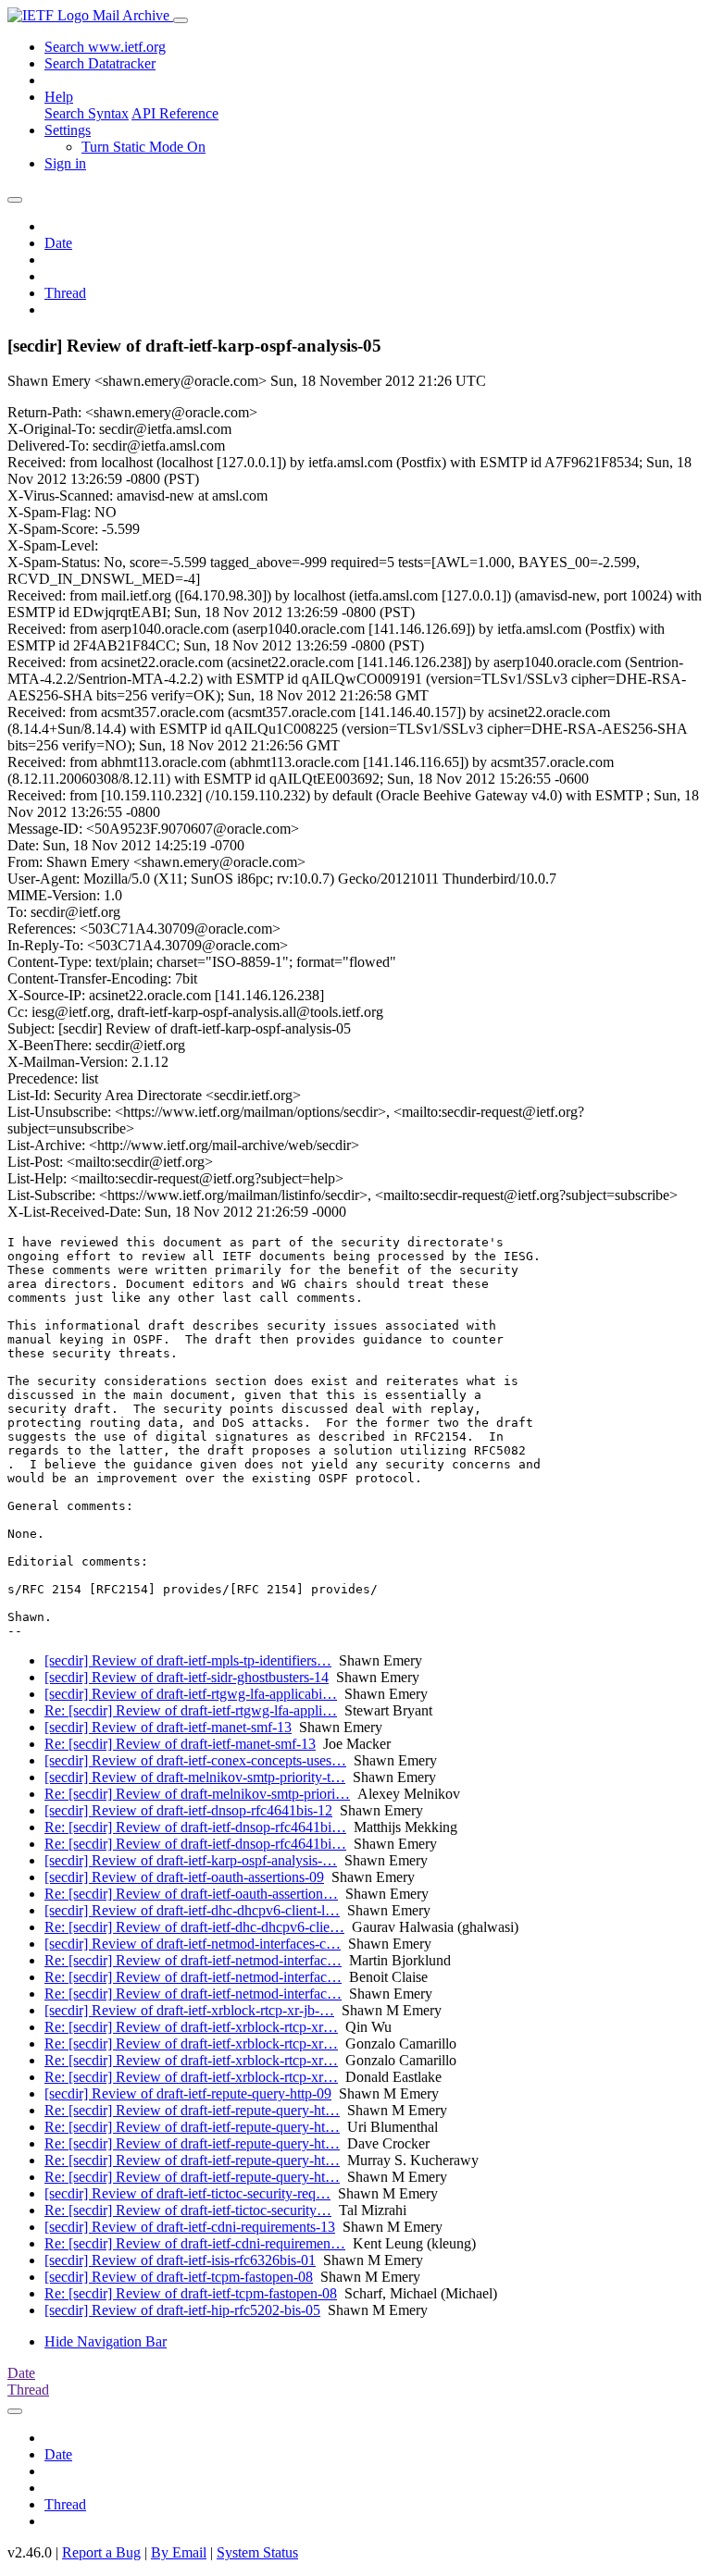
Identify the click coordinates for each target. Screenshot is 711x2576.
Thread (65, 293)
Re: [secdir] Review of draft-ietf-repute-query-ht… (192, 2110)
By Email (179, 2552)
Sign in (65, 163)
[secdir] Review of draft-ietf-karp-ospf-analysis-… (191, 1860)
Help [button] (59, 97)
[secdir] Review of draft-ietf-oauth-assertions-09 (184, 1877)
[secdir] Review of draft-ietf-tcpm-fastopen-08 (179, 2277)
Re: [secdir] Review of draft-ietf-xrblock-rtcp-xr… (191, 2027)
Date (58, 243)
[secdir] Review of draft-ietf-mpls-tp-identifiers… (188, 1660)
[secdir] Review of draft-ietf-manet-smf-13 (168, 1727)
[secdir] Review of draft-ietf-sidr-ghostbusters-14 (187, 1677)
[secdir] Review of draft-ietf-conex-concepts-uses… (195, 1760)
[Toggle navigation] (181, 20)
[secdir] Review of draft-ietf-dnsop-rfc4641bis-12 (188, 1810)
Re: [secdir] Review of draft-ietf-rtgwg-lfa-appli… (191, 1710)
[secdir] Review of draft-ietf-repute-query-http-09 (188, 2093)
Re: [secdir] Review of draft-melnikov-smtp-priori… (197, 1794)
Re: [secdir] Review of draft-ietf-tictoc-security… (188, 2210)
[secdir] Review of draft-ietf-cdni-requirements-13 (190, 2227)
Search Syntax (87, 113)
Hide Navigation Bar (106, 2341)
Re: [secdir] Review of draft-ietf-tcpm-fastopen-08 (191, 2293)
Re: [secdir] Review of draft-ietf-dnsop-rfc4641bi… (195, 1827)
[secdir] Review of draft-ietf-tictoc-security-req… (187, 2193)
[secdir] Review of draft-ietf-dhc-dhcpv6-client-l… (192, 1910)
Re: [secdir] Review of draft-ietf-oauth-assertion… (191, 1894)
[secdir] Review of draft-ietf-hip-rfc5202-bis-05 (182, 2310)
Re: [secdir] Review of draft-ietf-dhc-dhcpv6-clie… (194, 1927)
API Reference (175, 113)
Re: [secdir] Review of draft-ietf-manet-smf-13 (180, 1744)
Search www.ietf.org (105, 47)
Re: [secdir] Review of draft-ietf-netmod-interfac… (193, 1960)
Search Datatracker (100, 63)
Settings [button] (68, 130)
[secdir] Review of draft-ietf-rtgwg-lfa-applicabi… (191, 1694)
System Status (257, 2552)
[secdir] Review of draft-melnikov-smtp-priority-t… (195, 1777)
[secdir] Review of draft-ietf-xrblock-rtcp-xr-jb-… (189, 2010)
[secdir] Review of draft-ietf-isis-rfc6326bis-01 (180, 2260)
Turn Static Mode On (143, 147)
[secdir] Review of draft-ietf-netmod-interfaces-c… (193, 1944)
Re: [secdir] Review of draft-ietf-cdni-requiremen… (195, 2243)
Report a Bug (101, 2552)
